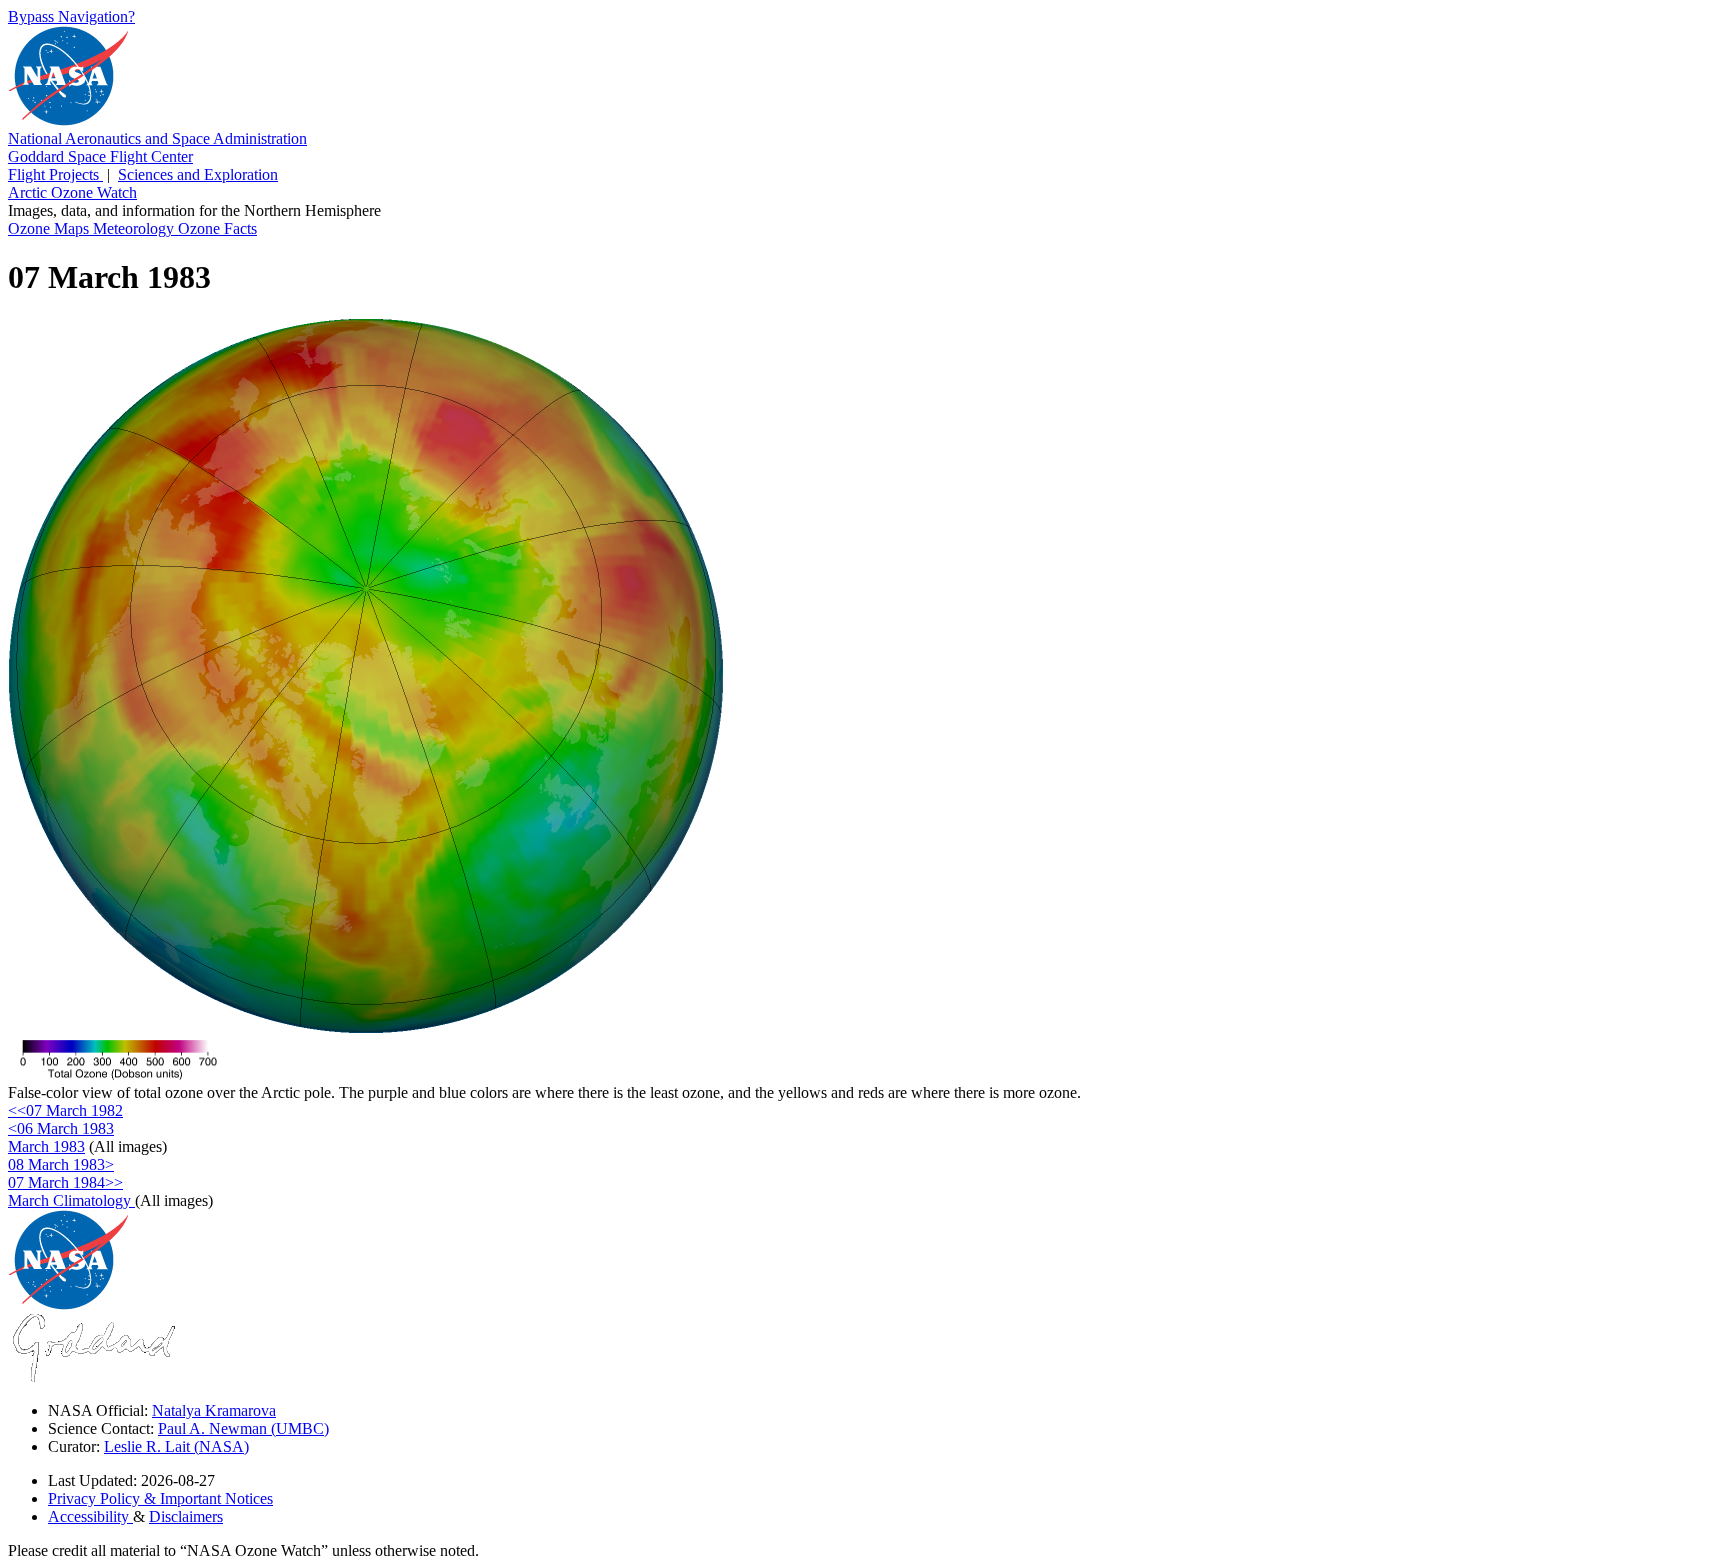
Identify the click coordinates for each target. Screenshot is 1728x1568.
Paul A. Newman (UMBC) (243, 1428)
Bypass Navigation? (71, 16)
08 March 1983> (61, 1164)
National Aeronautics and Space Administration (157, 138)
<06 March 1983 (61, 1128)
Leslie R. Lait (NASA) (176, 1446)
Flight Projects (55, 174)
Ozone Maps (50, 228)
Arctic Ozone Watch (72, 192)
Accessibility (90, 1516)
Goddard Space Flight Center (100, 156)
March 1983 (46, 1146)
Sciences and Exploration (198, 174)
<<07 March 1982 (65, 1110)
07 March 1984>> (65, 1182)
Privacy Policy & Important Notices (160, 1498)
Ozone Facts (217, 228)
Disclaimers (186, 1516)
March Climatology (71, 1200)
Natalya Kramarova (214, 1410)
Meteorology (135, 228)
